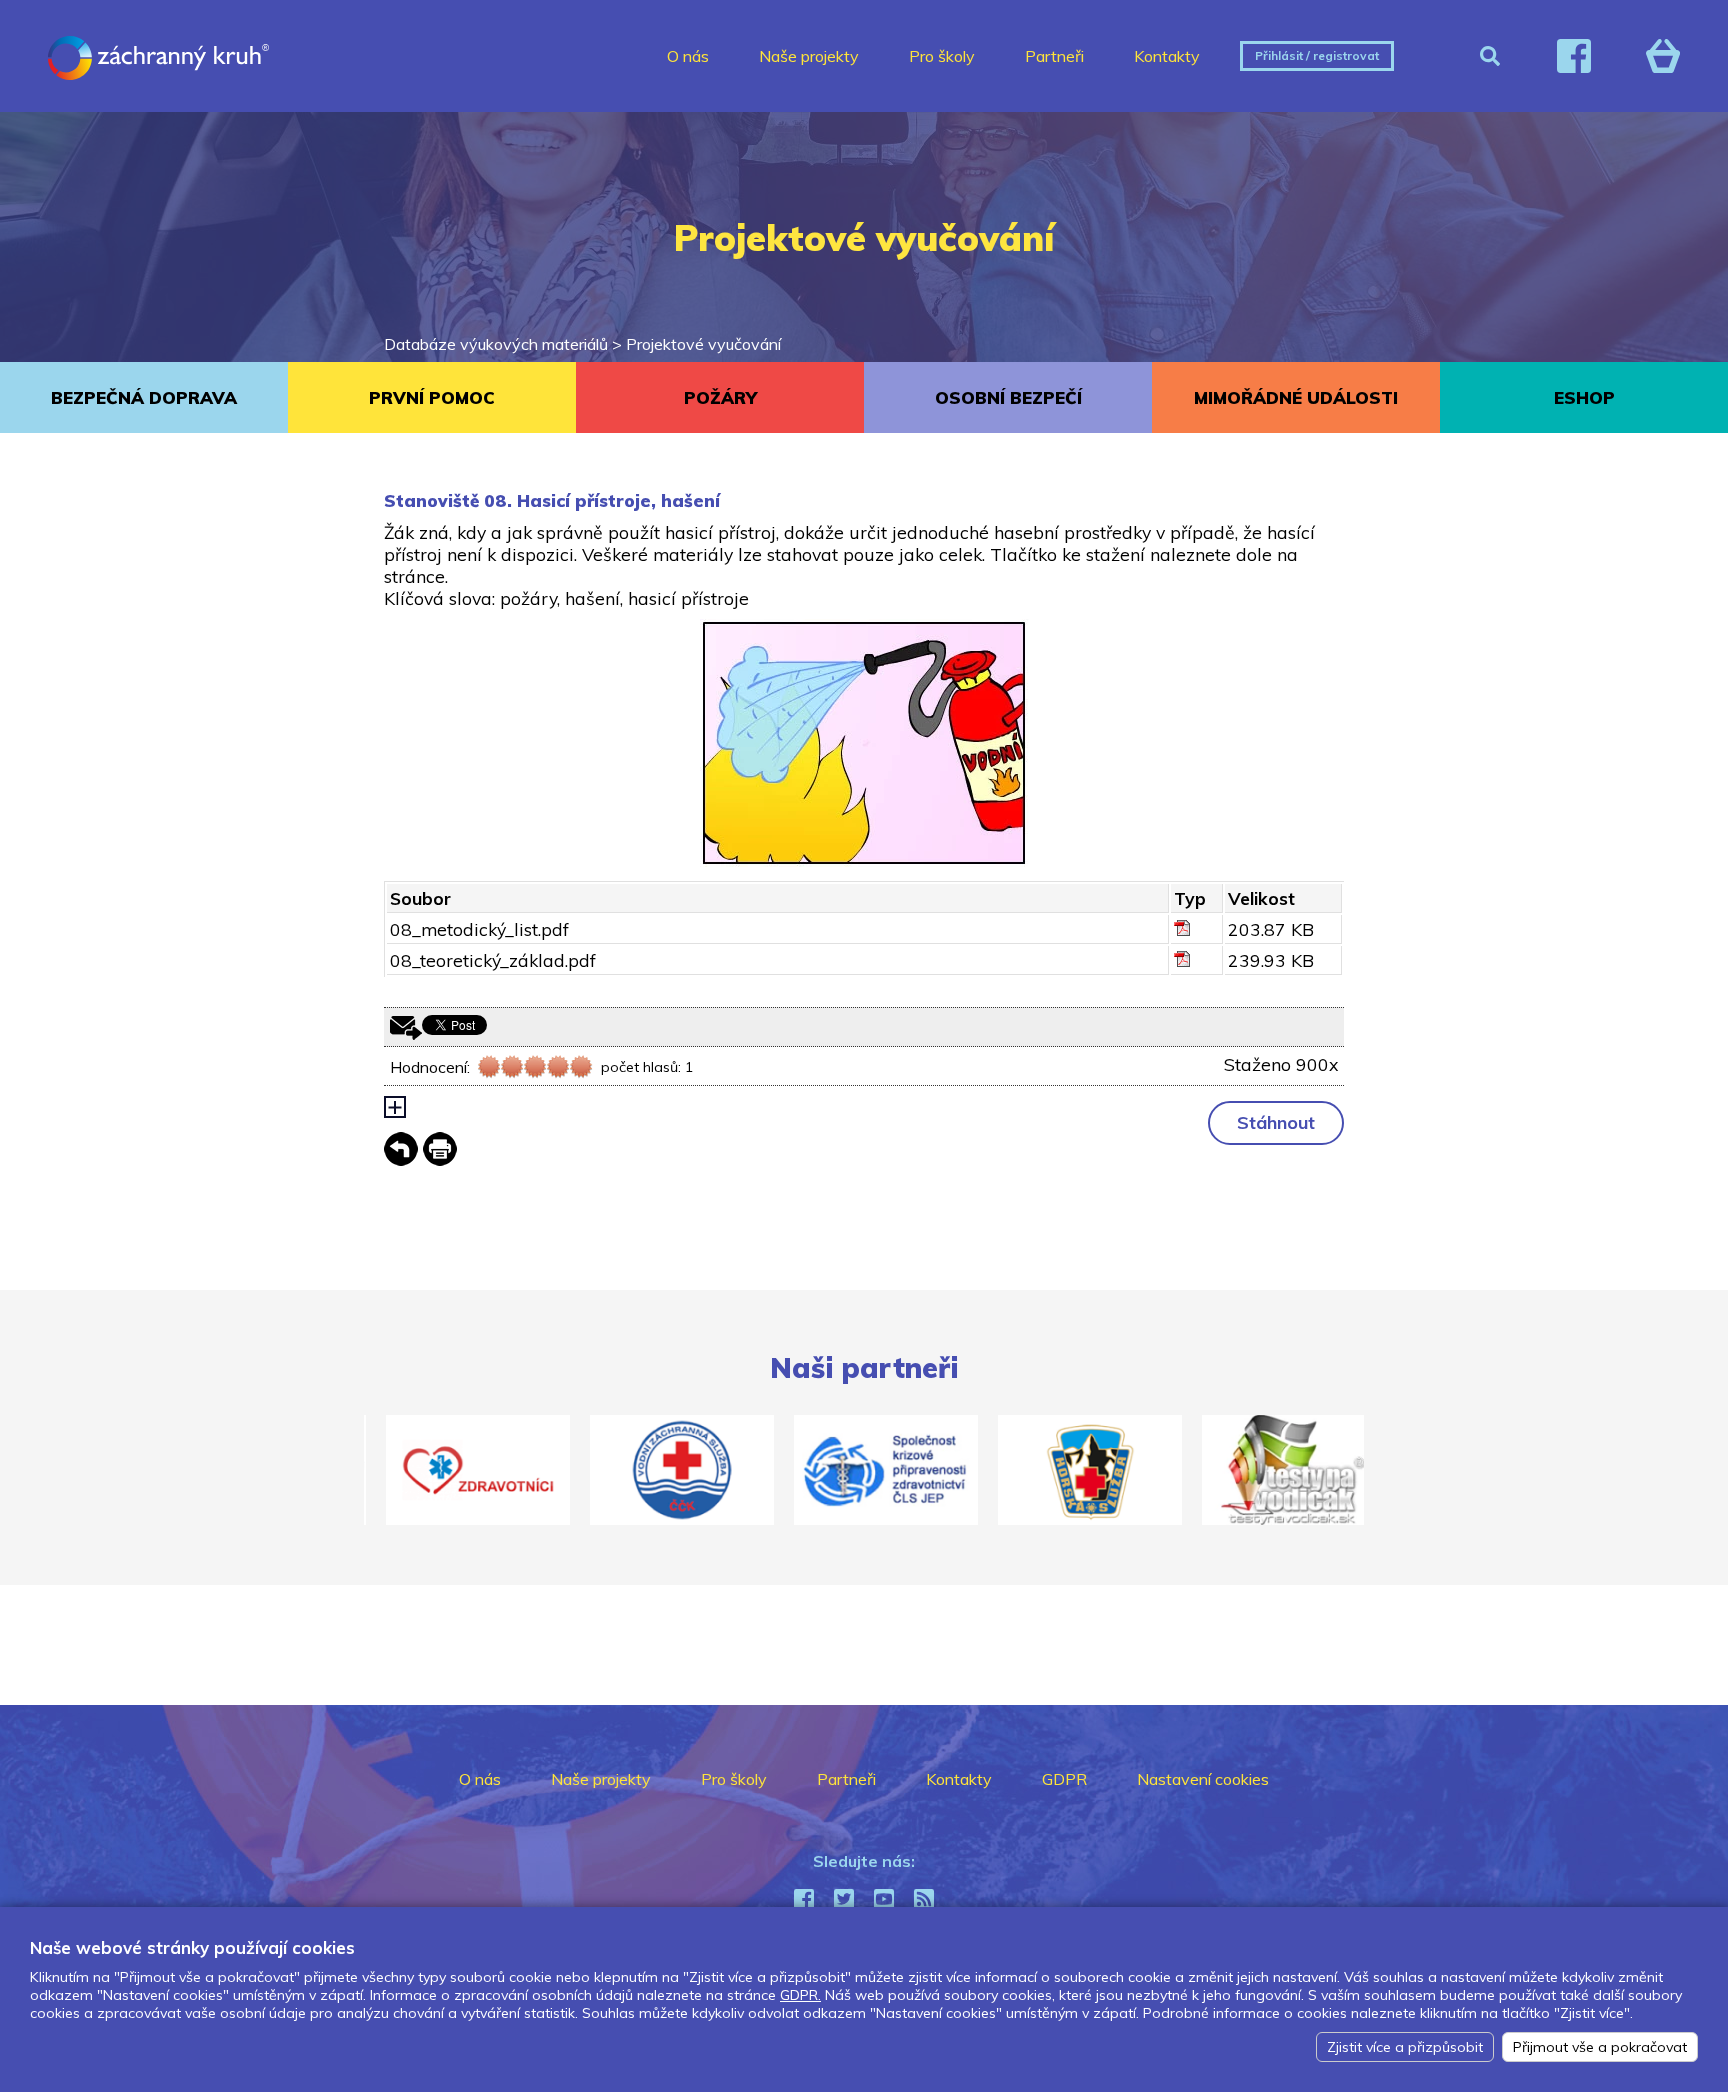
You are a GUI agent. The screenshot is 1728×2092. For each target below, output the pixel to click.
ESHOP (1584, 397)
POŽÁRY (720, 397)
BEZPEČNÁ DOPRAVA (144, 397)
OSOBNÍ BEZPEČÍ (1008, 397)
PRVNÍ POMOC (432, 397)
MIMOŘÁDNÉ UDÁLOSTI (1296, 397)
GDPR (1064, 1779)
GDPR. (800, 1995)
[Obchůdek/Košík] (1663, 56)
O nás (688, 56)
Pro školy (942, 56)
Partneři (1054, 56)
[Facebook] (1574, 56)
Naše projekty (809, 56)
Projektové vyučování (703, 344)
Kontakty (1167, 56)
